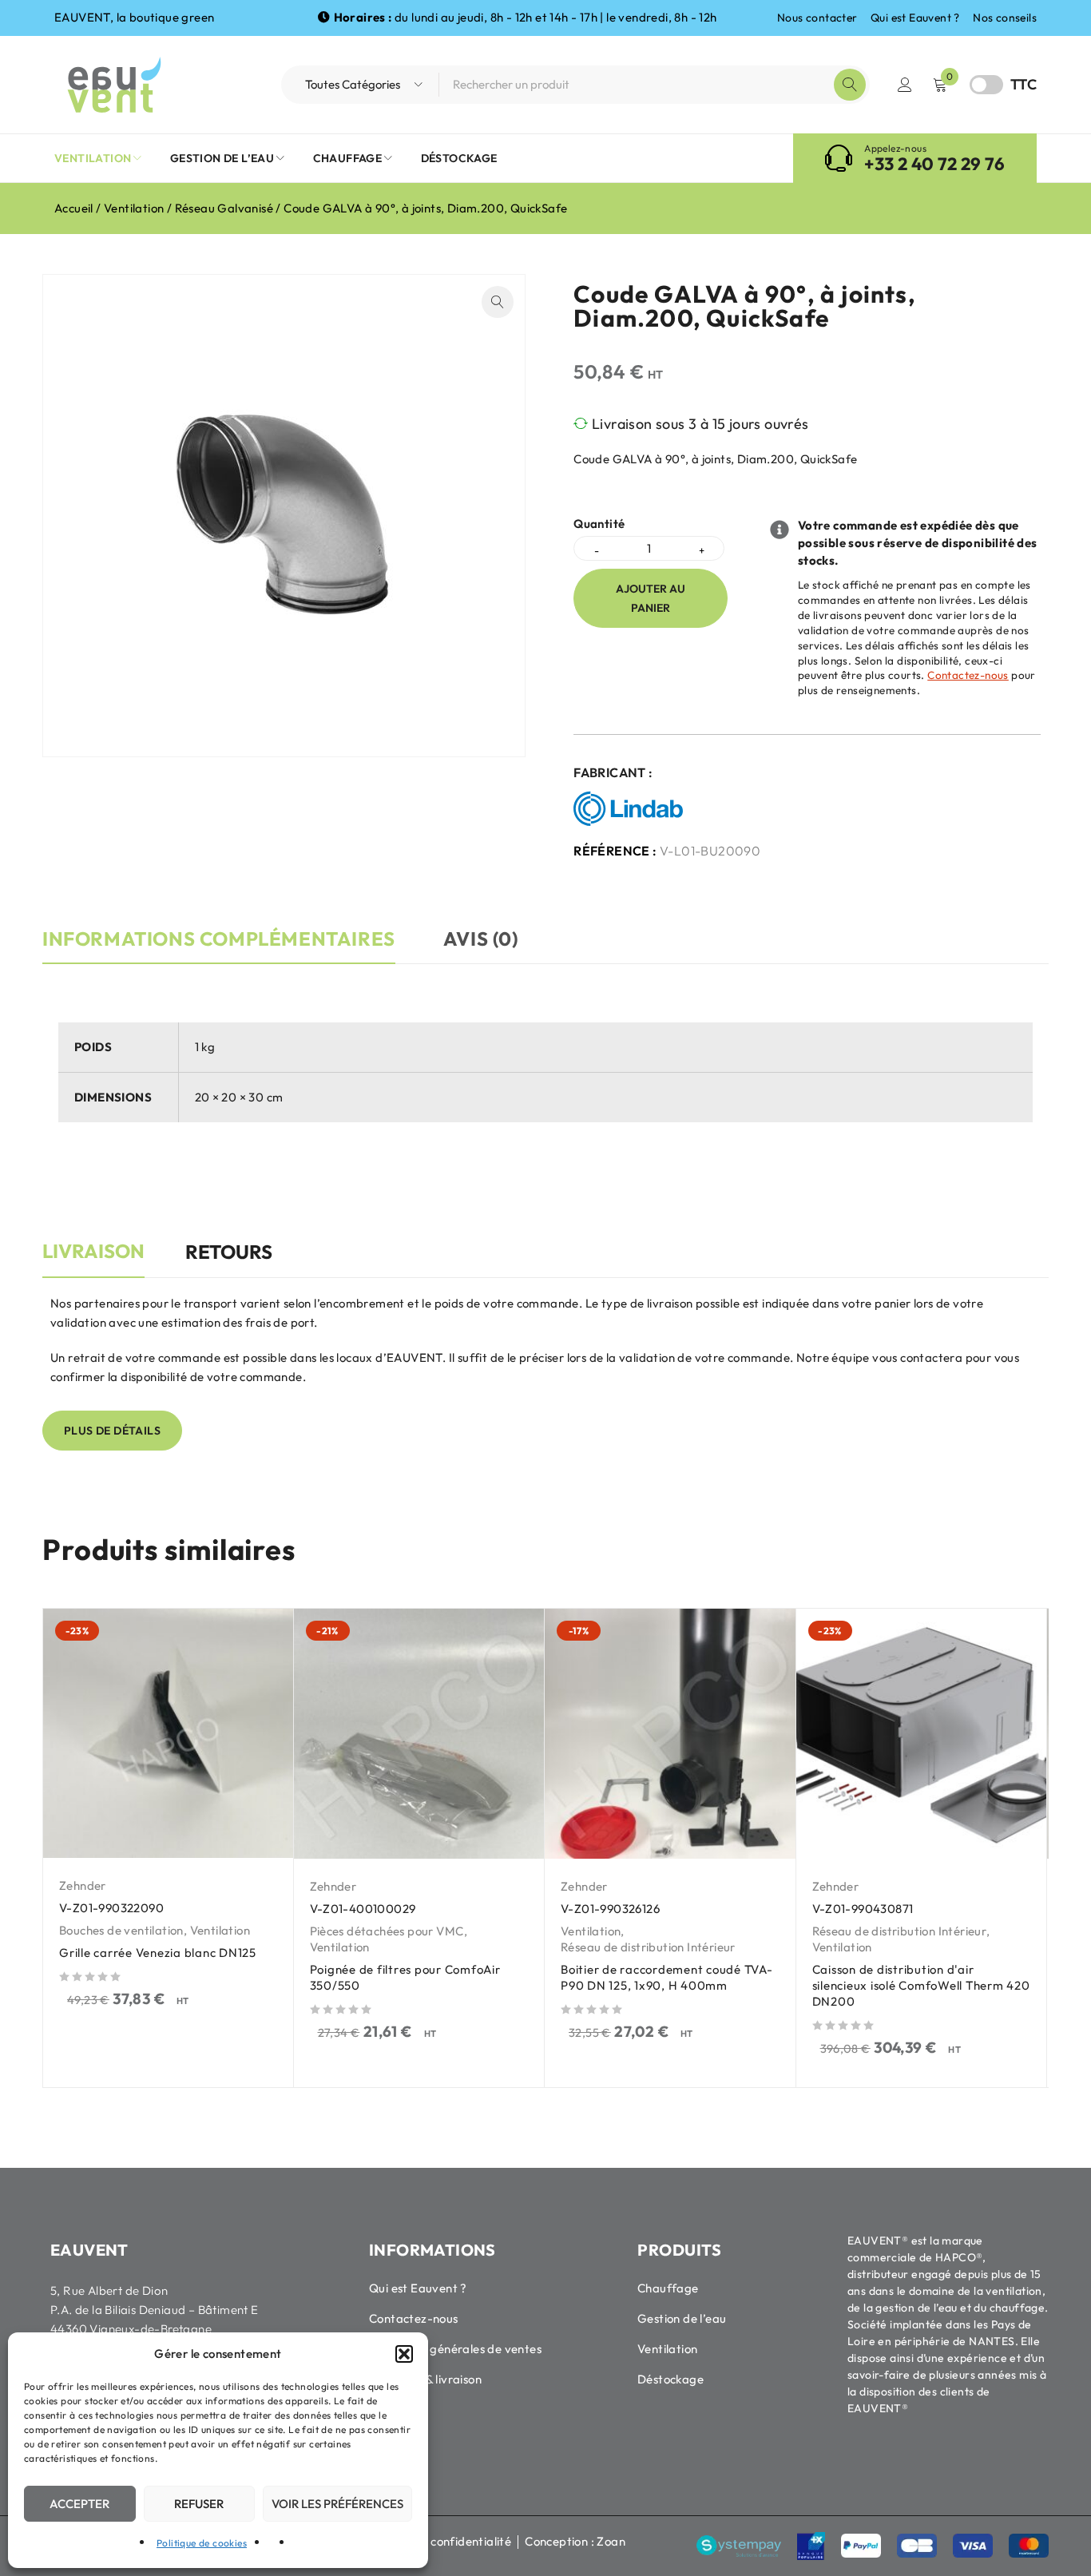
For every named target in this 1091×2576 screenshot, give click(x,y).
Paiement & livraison (425, 2379)
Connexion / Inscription (905, 85)
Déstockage (670, 2379)
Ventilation (134, 208)
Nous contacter (817, 18)
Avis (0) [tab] (481, 939)
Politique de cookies (202, 2543)
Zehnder (83, 1885)
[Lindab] (632, 809)
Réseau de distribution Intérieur (648, 1947)
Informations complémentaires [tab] (219, 939)
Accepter (79, 2504)
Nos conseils (1005, 18)
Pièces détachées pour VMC (387, 1931)
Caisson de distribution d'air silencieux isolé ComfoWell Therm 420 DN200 (921, 1985)
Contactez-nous (968, 675)
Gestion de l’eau (682, 2318)
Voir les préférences (337, 2504)
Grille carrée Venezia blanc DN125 (158, 1953)
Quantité (599, 524)
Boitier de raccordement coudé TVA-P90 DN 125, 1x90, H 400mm (667, 1977)
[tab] (93, 1260)
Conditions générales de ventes (455, 2349)
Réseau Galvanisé (224, 208)
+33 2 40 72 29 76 (934, 164)
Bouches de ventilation (121, 1930)
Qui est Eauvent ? (915, 18)
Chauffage (668, 2288)
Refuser (199, 2504)
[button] (404, 2354)
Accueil (74, 208)
